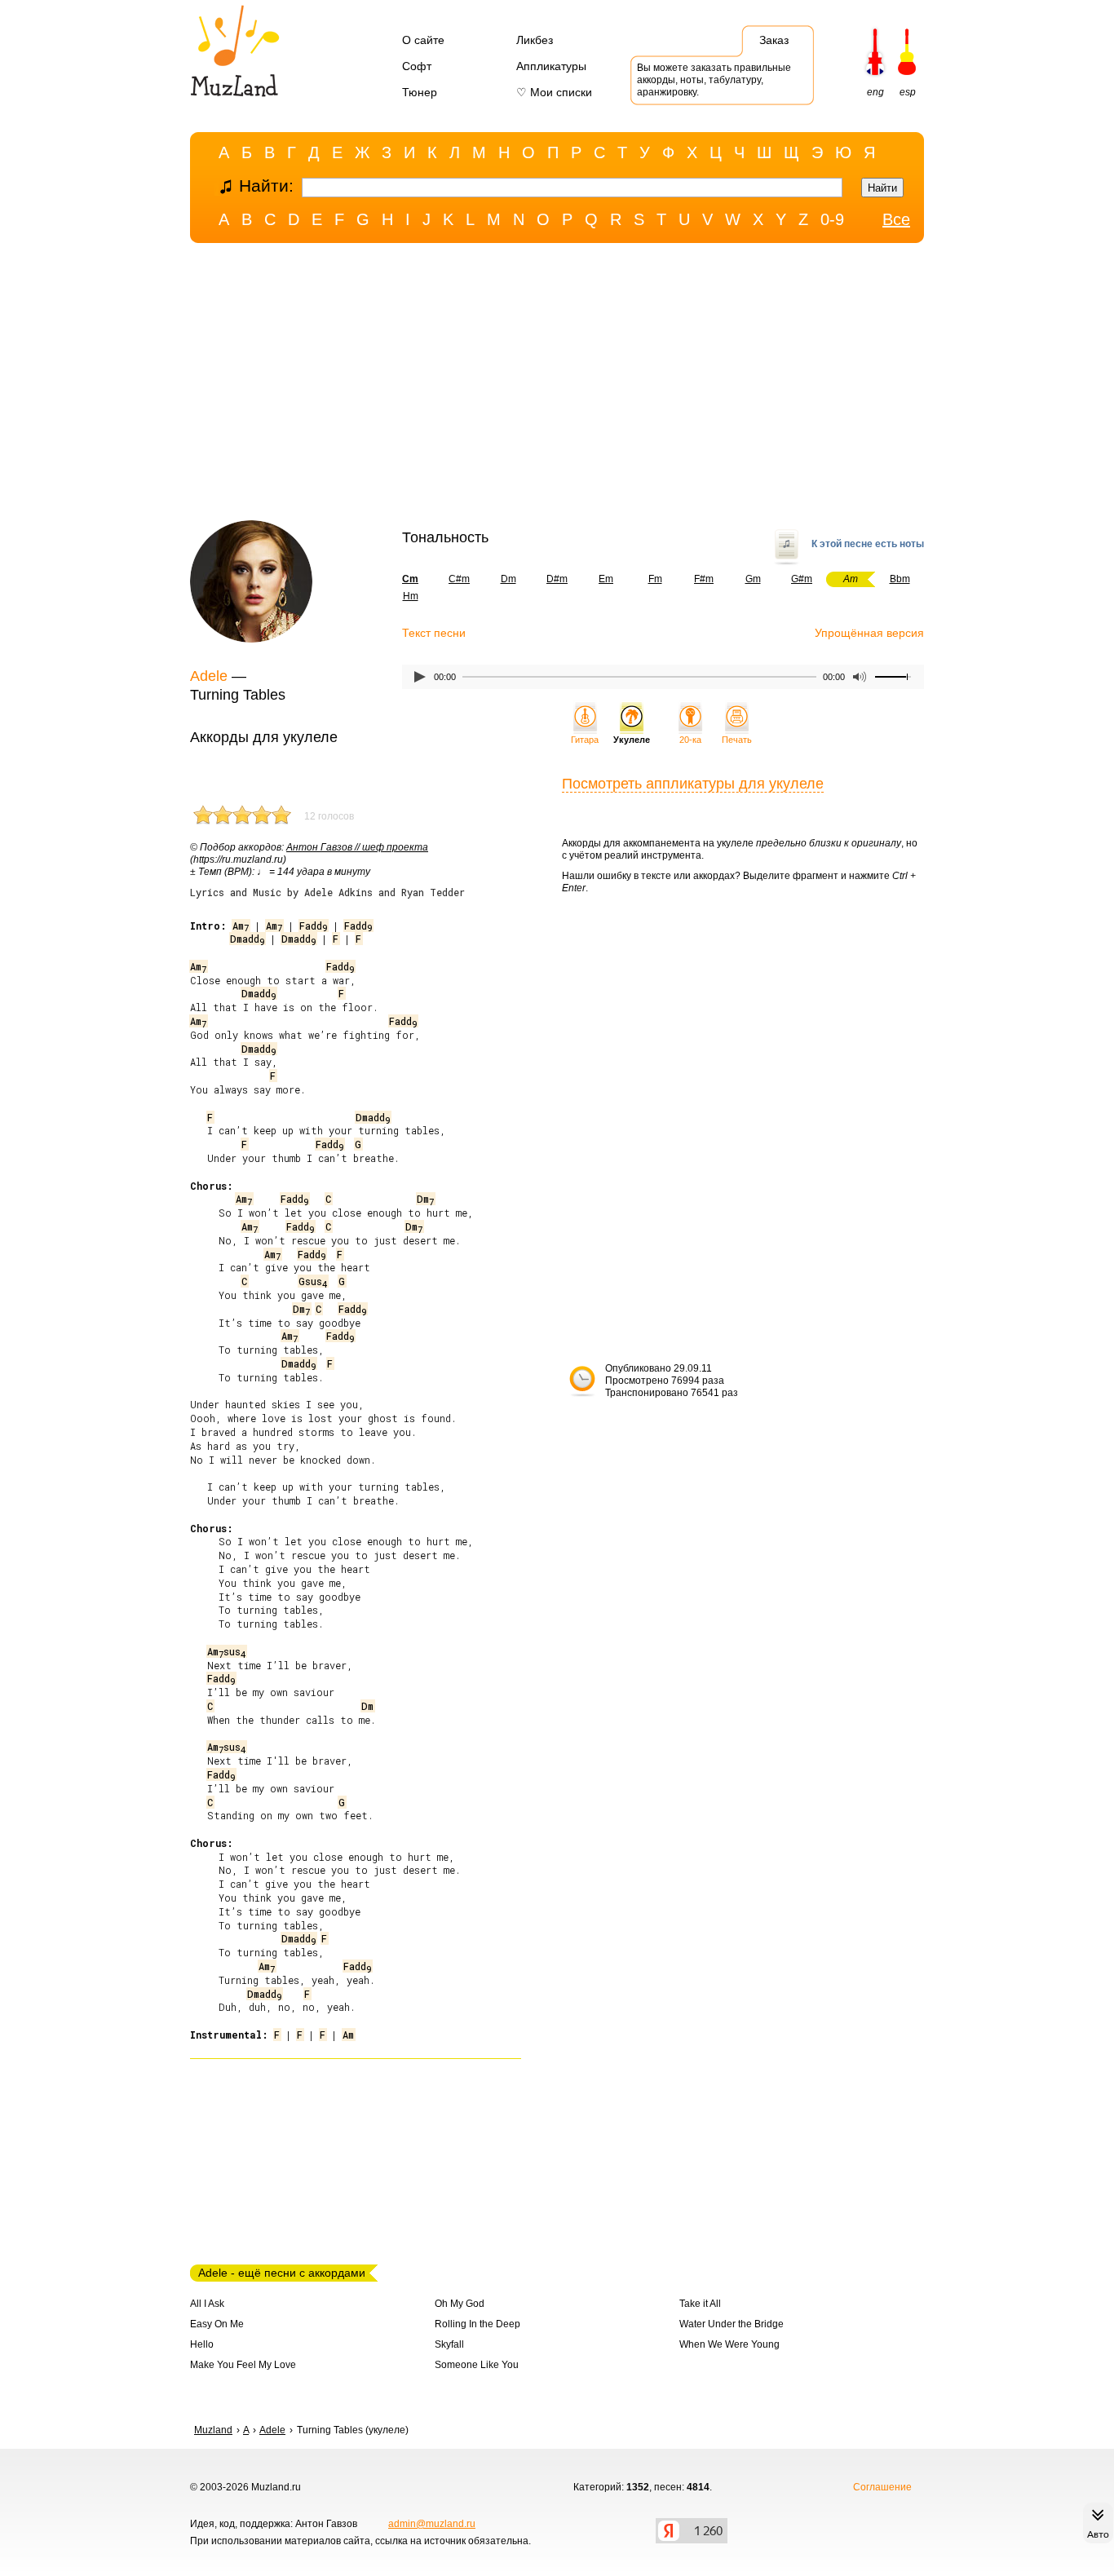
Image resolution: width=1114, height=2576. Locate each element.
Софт (417, 66)
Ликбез (535, 40)
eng (875, 92)
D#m (557, 579)
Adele (209, 676)
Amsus (226, 1651)
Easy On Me (217, 2324)
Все (896, 219)
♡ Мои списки (554, 92)
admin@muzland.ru (432, 2524)
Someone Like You (477, 2365)
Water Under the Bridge (732, 2324)
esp (908, 92)
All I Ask (207, 2304)
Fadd (313, 926)
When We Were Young (729, 2344)
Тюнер (420, 92)
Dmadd (247, 939)
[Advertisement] (557, 386)
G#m (802, 579)
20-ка (690, 740)
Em (606, 579)
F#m (704, 579)
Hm (411, 596)
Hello (202, 2344)
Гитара (585, 740)
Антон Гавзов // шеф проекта (357, 847)
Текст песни (434, 633)
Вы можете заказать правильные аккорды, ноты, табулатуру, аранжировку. (714, 80)
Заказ (774, 40)
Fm (655, 579)
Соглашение (882, 2487)
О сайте (423, 40)
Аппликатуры (551, 66)
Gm (753, 579)
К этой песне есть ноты (868, 544)
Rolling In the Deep (477, 2324)
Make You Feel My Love (243, 2365)
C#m (459, 579)
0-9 (832, 219)
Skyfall (449, 2344)
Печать (737, 740)
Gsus (313, 1281)
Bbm (900, 579)
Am (241, 926)
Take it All (700, 2304)
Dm (508, 579)
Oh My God (460, 2304)
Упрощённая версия (869, 633)
